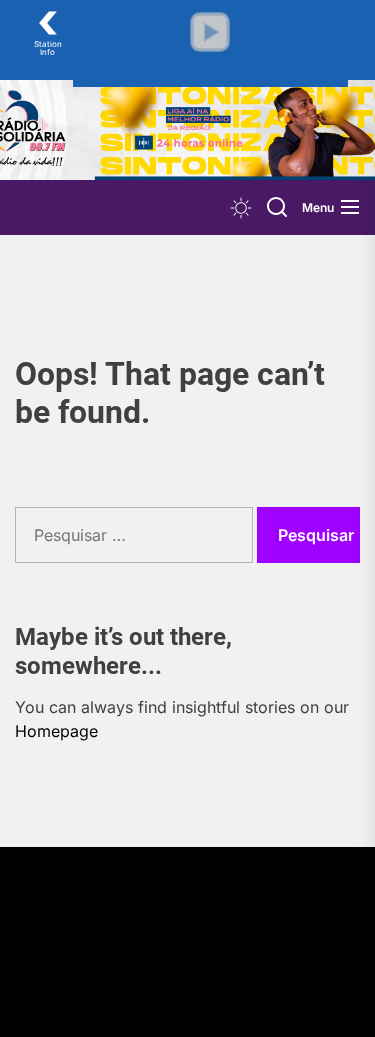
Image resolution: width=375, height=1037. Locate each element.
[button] (210, 32)
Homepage (56, 731)
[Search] (277, 207)
